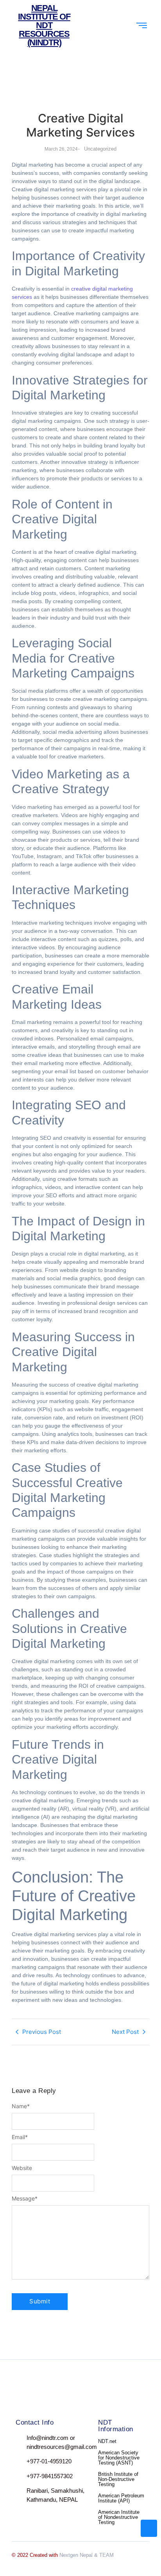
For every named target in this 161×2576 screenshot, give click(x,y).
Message (25, 2199)
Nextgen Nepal (76, 2555)
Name (21, 2106)
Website (22, 2168)
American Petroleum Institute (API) (121, 2498)
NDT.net (107, 2441)
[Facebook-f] (19, 2396)
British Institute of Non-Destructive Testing (118, 2479)
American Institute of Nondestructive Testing (119, 2517)
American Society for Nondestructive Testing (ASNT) (119, 2458)
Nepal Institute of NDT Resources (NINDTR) (44, 25)
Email (20, 2137)
